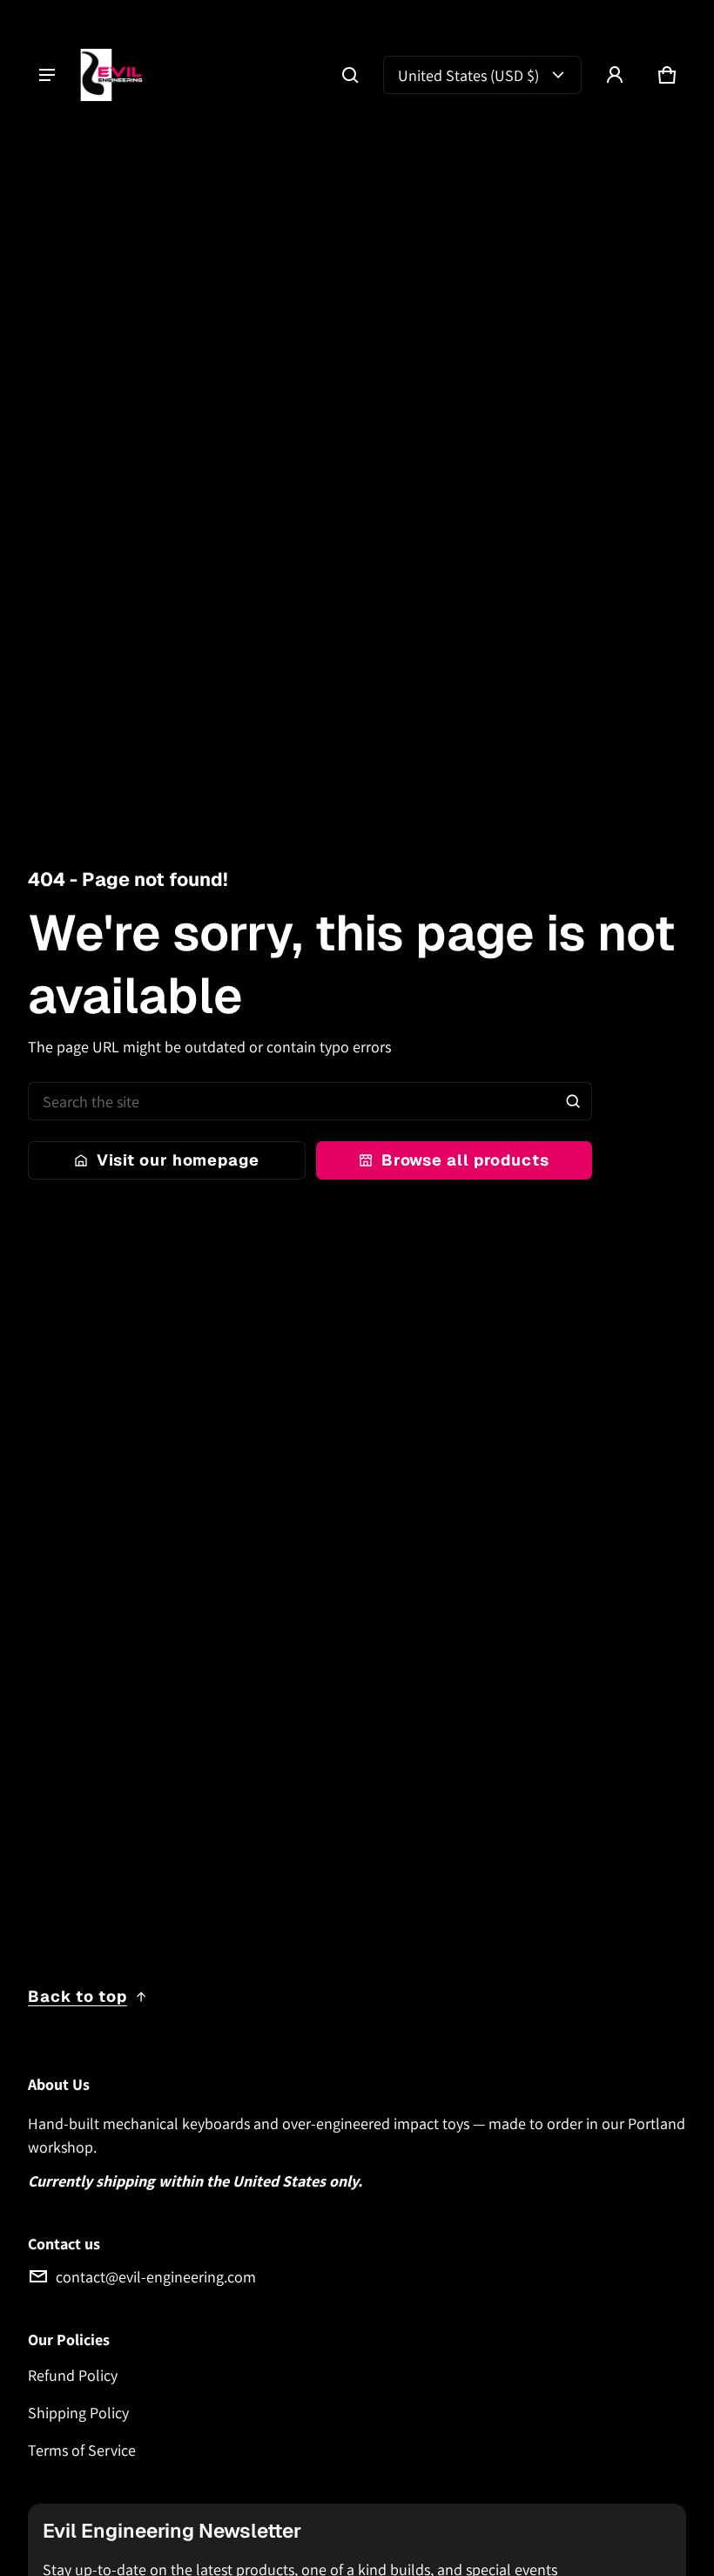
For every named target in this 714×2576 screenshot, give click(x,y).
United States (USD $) (468, 75)
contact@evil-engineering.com (156, 2277)
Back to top (77, 1996)
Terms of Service (82, 2450)
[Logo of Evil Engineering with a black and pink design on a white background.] (119, 75)
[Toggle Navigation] (47, 75)
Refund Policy (73, 2375)
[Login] (615, 75)
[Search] (573, 1101)
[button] (350, 75)
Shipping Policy (78, 2413)
